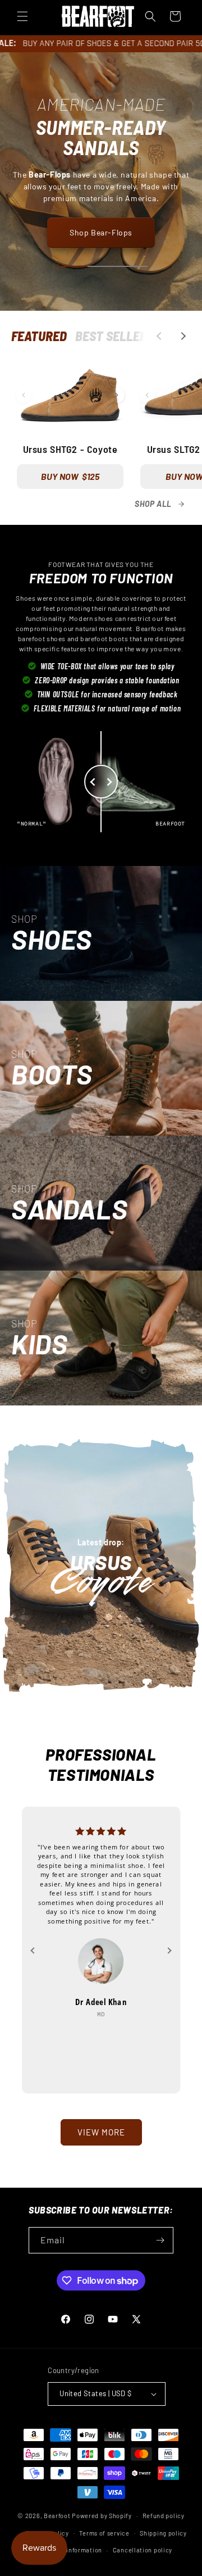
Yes (101, 1298)
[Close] (182, 1210)
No (101, 1336)
